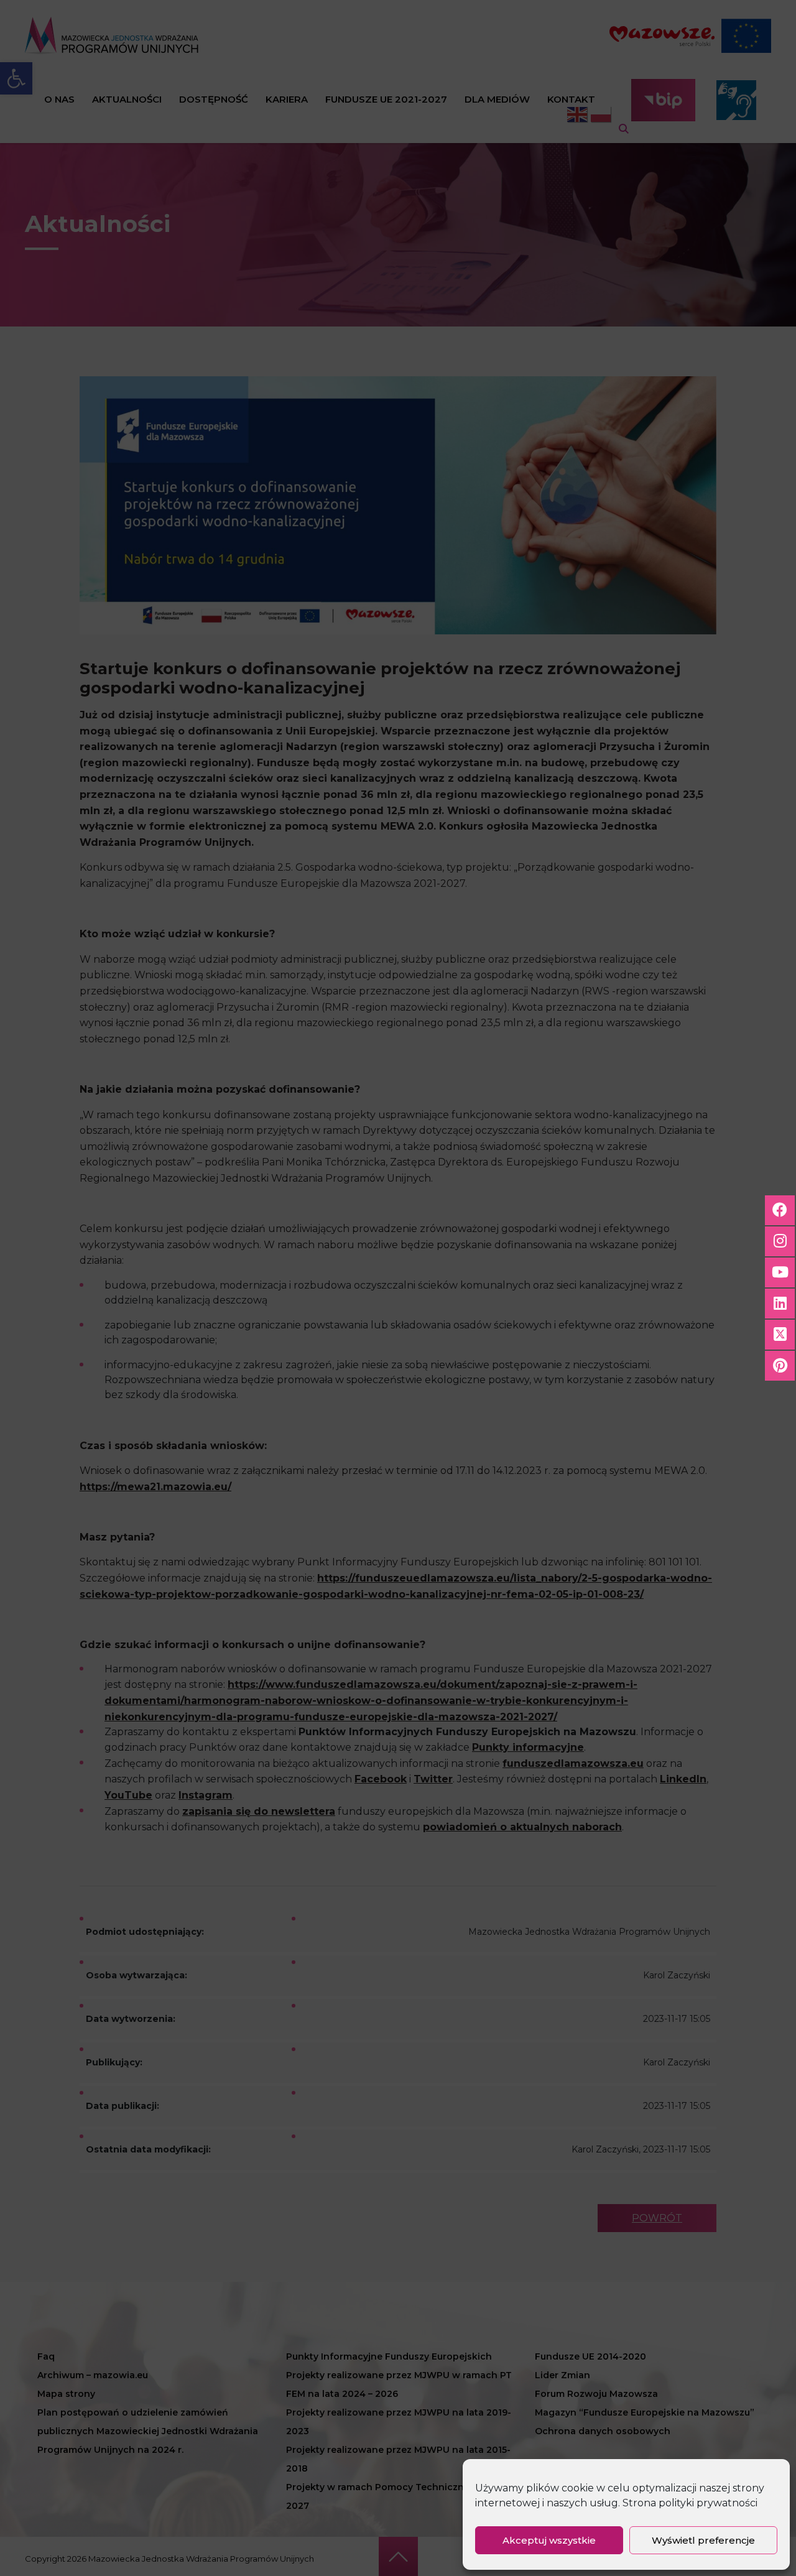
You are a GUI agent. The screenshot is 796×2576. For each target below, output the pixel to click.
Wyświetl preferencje (703, 2540)
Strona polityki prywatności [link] (690, 2503)
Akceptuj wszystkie (549, 2540)
